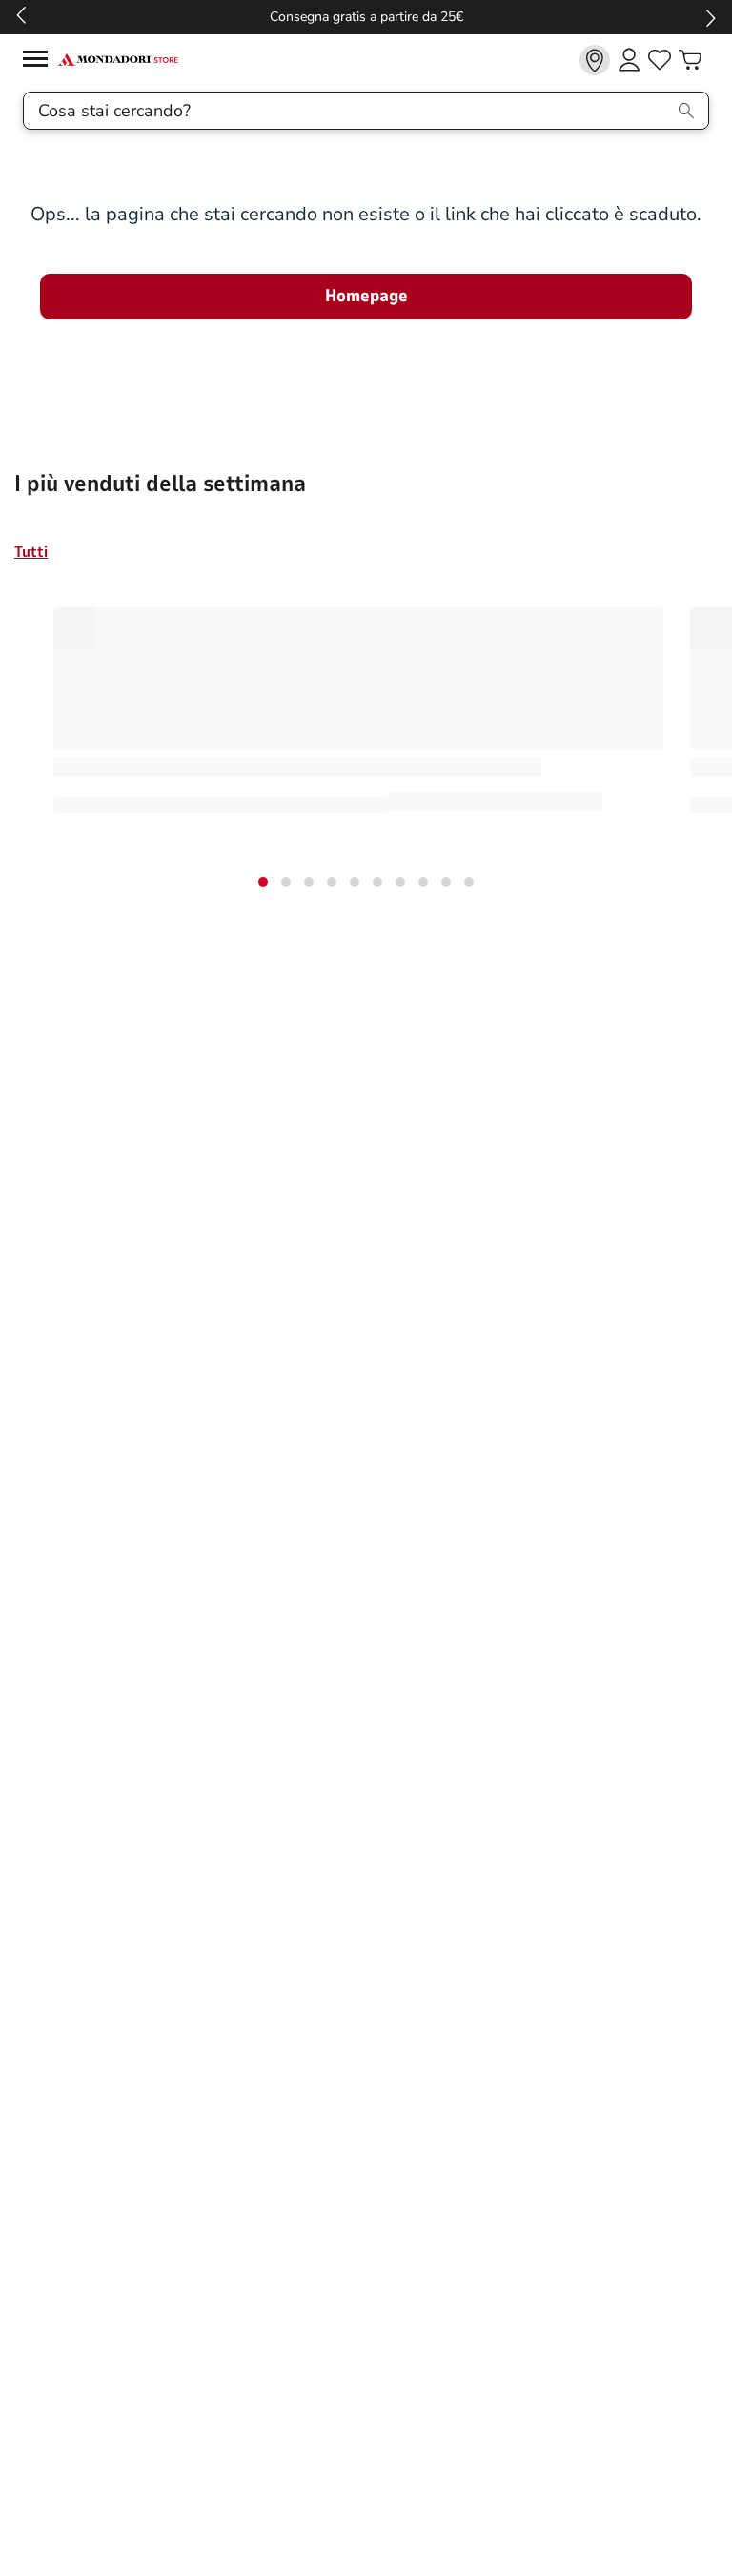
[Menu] (40, 62)
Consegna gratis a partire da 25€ (366, 17)
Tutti (31, 552)
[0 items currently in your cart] (690, 60)
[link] (595, 60)
